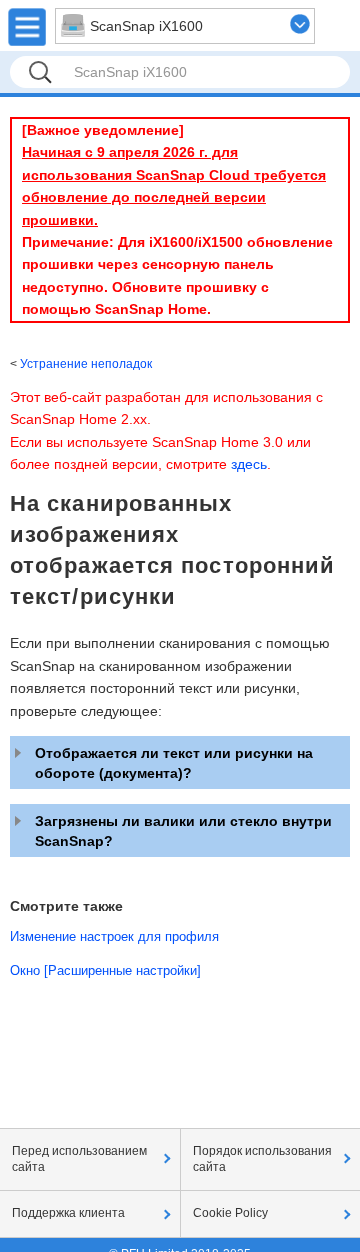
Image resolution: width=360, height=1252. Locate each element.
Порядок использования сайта (262, 1159)
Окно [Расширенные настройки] (105, 970)
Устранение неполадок (86, 364)
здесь (249, 464)
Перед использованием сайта (79, 1159)
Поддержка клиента (68, 1213)
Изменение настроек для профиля (114, 936)
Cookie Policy (230, 1213)
